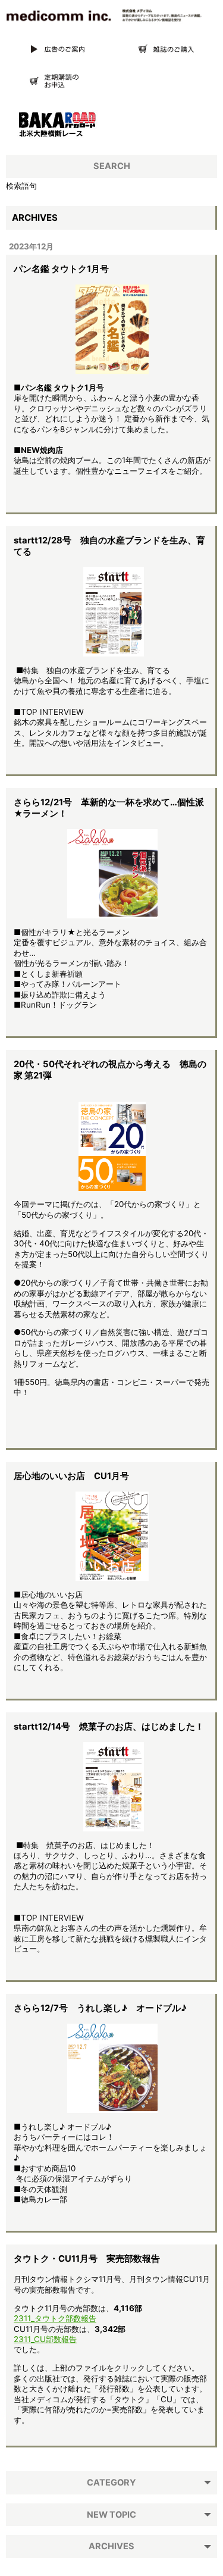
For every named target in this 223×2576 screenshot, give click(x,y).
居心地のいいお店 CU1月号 (71, 1476)
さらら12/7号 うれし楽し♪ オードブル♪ (100, 2008)
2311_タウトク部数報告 (55, 2318)
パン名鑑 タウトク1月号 (61, 269)
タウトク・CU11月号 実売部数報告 (87, 2259)
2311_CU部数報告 (45, 2339)
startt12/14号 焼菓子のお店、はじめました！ (109, 1727)
